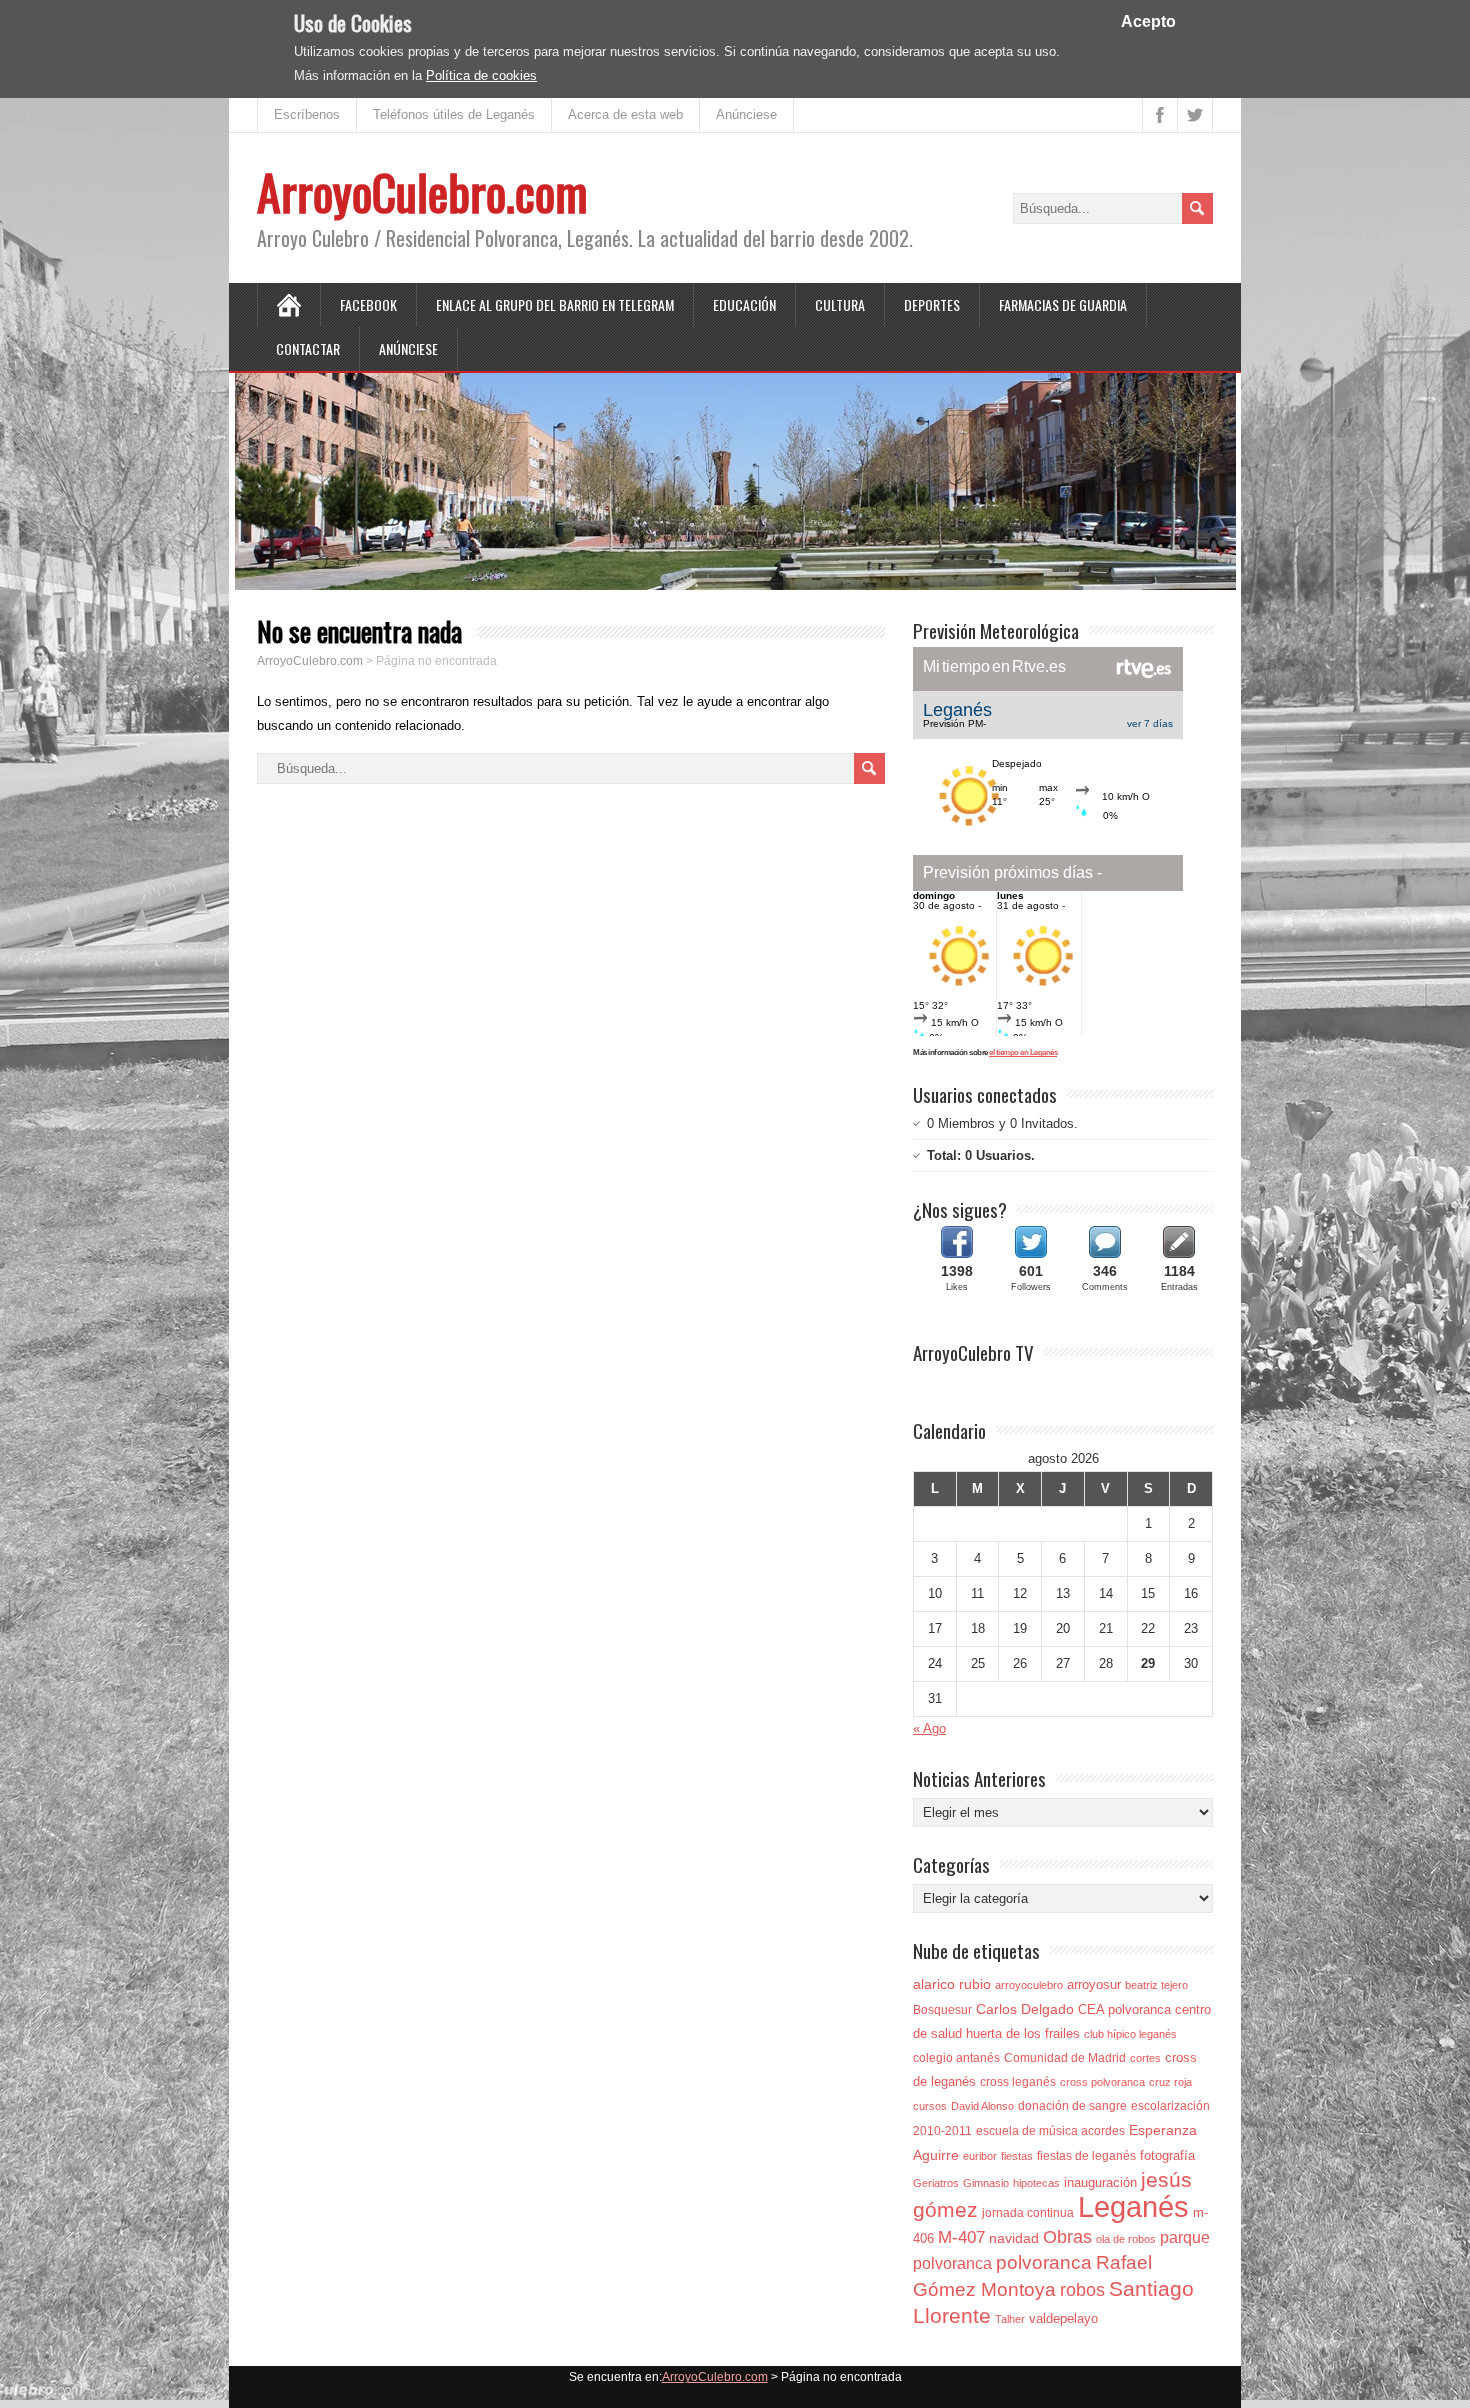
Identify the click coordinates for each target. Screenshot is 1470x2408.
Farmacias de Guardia (1063, 304)
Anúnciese (746, 114)
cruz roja (1170, 2082)
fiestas (1017, 2156)
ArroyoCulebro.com (422, 191)
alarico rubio (952, 1984)
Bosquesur (942, 2010)
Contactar (308, 348)
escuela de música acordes (1050, 2131)
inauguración (1100, 2182)
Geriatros (936, 2183)
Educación (744, 304)
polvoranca (1044, 2262)
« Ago (929, 1728)
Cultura (840, 304)
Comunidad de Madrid (1065, 2058)
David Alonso (982, 2106)
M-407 (961, 2237)
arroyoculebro (1029, 1985)
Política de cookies (481, 75)
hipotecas (1036, 2183)
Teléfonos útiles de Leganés (454, 114)
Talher (1010, 2319)
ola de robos (1126, 2239)
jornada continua (1028, 2213)
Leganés (1133, 2206)
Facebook (368, 304)
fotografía (1167, 2155)
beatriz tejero (1156, 1985)
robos (1082, 2290)
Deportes (932, 304)
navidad (1014, 2238)
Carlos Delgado (1025, 2009)
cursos (930, 2106)
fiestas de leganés (1086, 2156)
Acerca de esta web (625, 114)
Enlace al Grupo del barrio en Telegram (555, 304)
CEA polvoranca (1124, 2009)
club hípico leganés (1130, 2034)
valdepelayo (1063, 2318)
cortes (1145, 2058)
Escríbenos (307, 114)
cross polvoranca (1102, 2082)
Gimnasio (986, 2183)
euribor (980, 2156)
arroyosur (1094, 1984)
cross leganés (1018, 2082)
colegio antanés (956, 2058)
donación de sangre (1072, 2106)
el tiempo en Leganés (1023, 1052)
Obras (1067, 2236)
